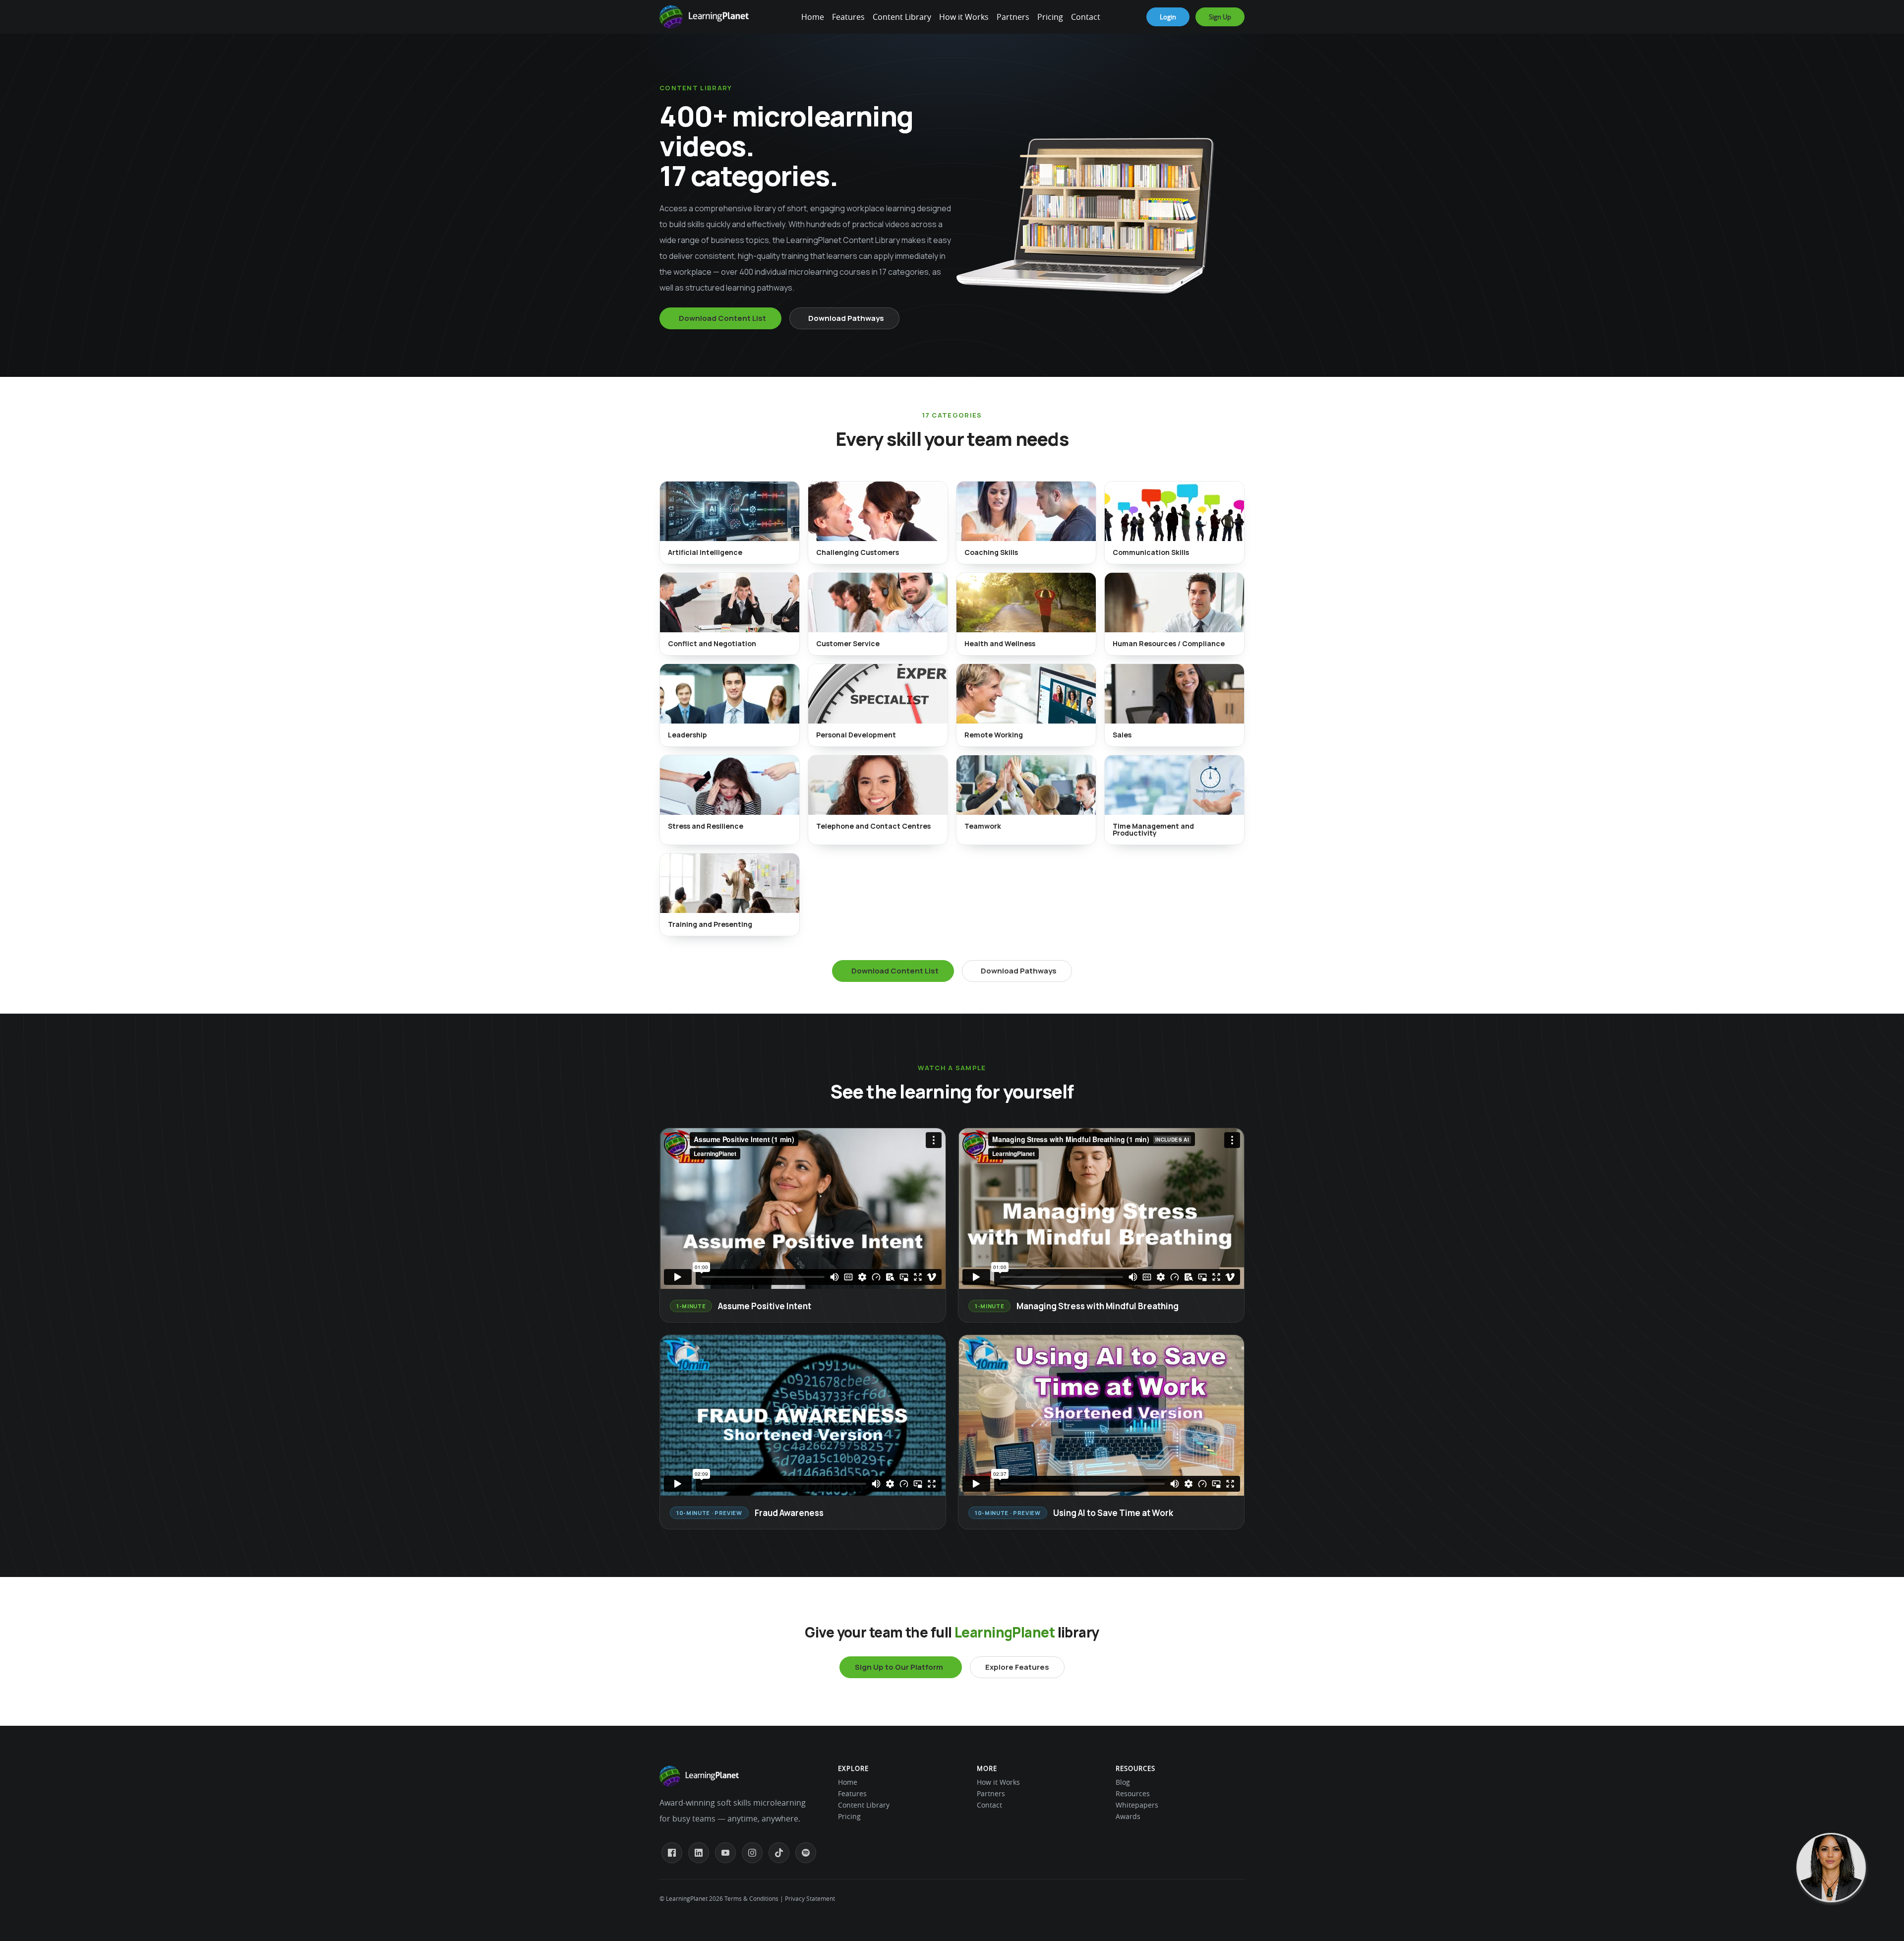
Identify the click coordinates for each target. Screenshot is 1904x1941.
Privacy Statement (810, 1898)
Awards (1128, 1816)
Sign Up (1220, 17)
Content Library (902, 17)
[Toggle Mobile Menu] (798, 17)
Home (813, 17)
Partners (1013, 17)
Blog (1123, 1782)
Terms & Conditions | (754, 1898)
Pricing (1050, 17)
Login (1168, 17)
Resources (1133, 1793)
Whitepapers (1137, 1805)
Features (848, 17)
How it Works (964, 17)
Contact (1086, 17)
